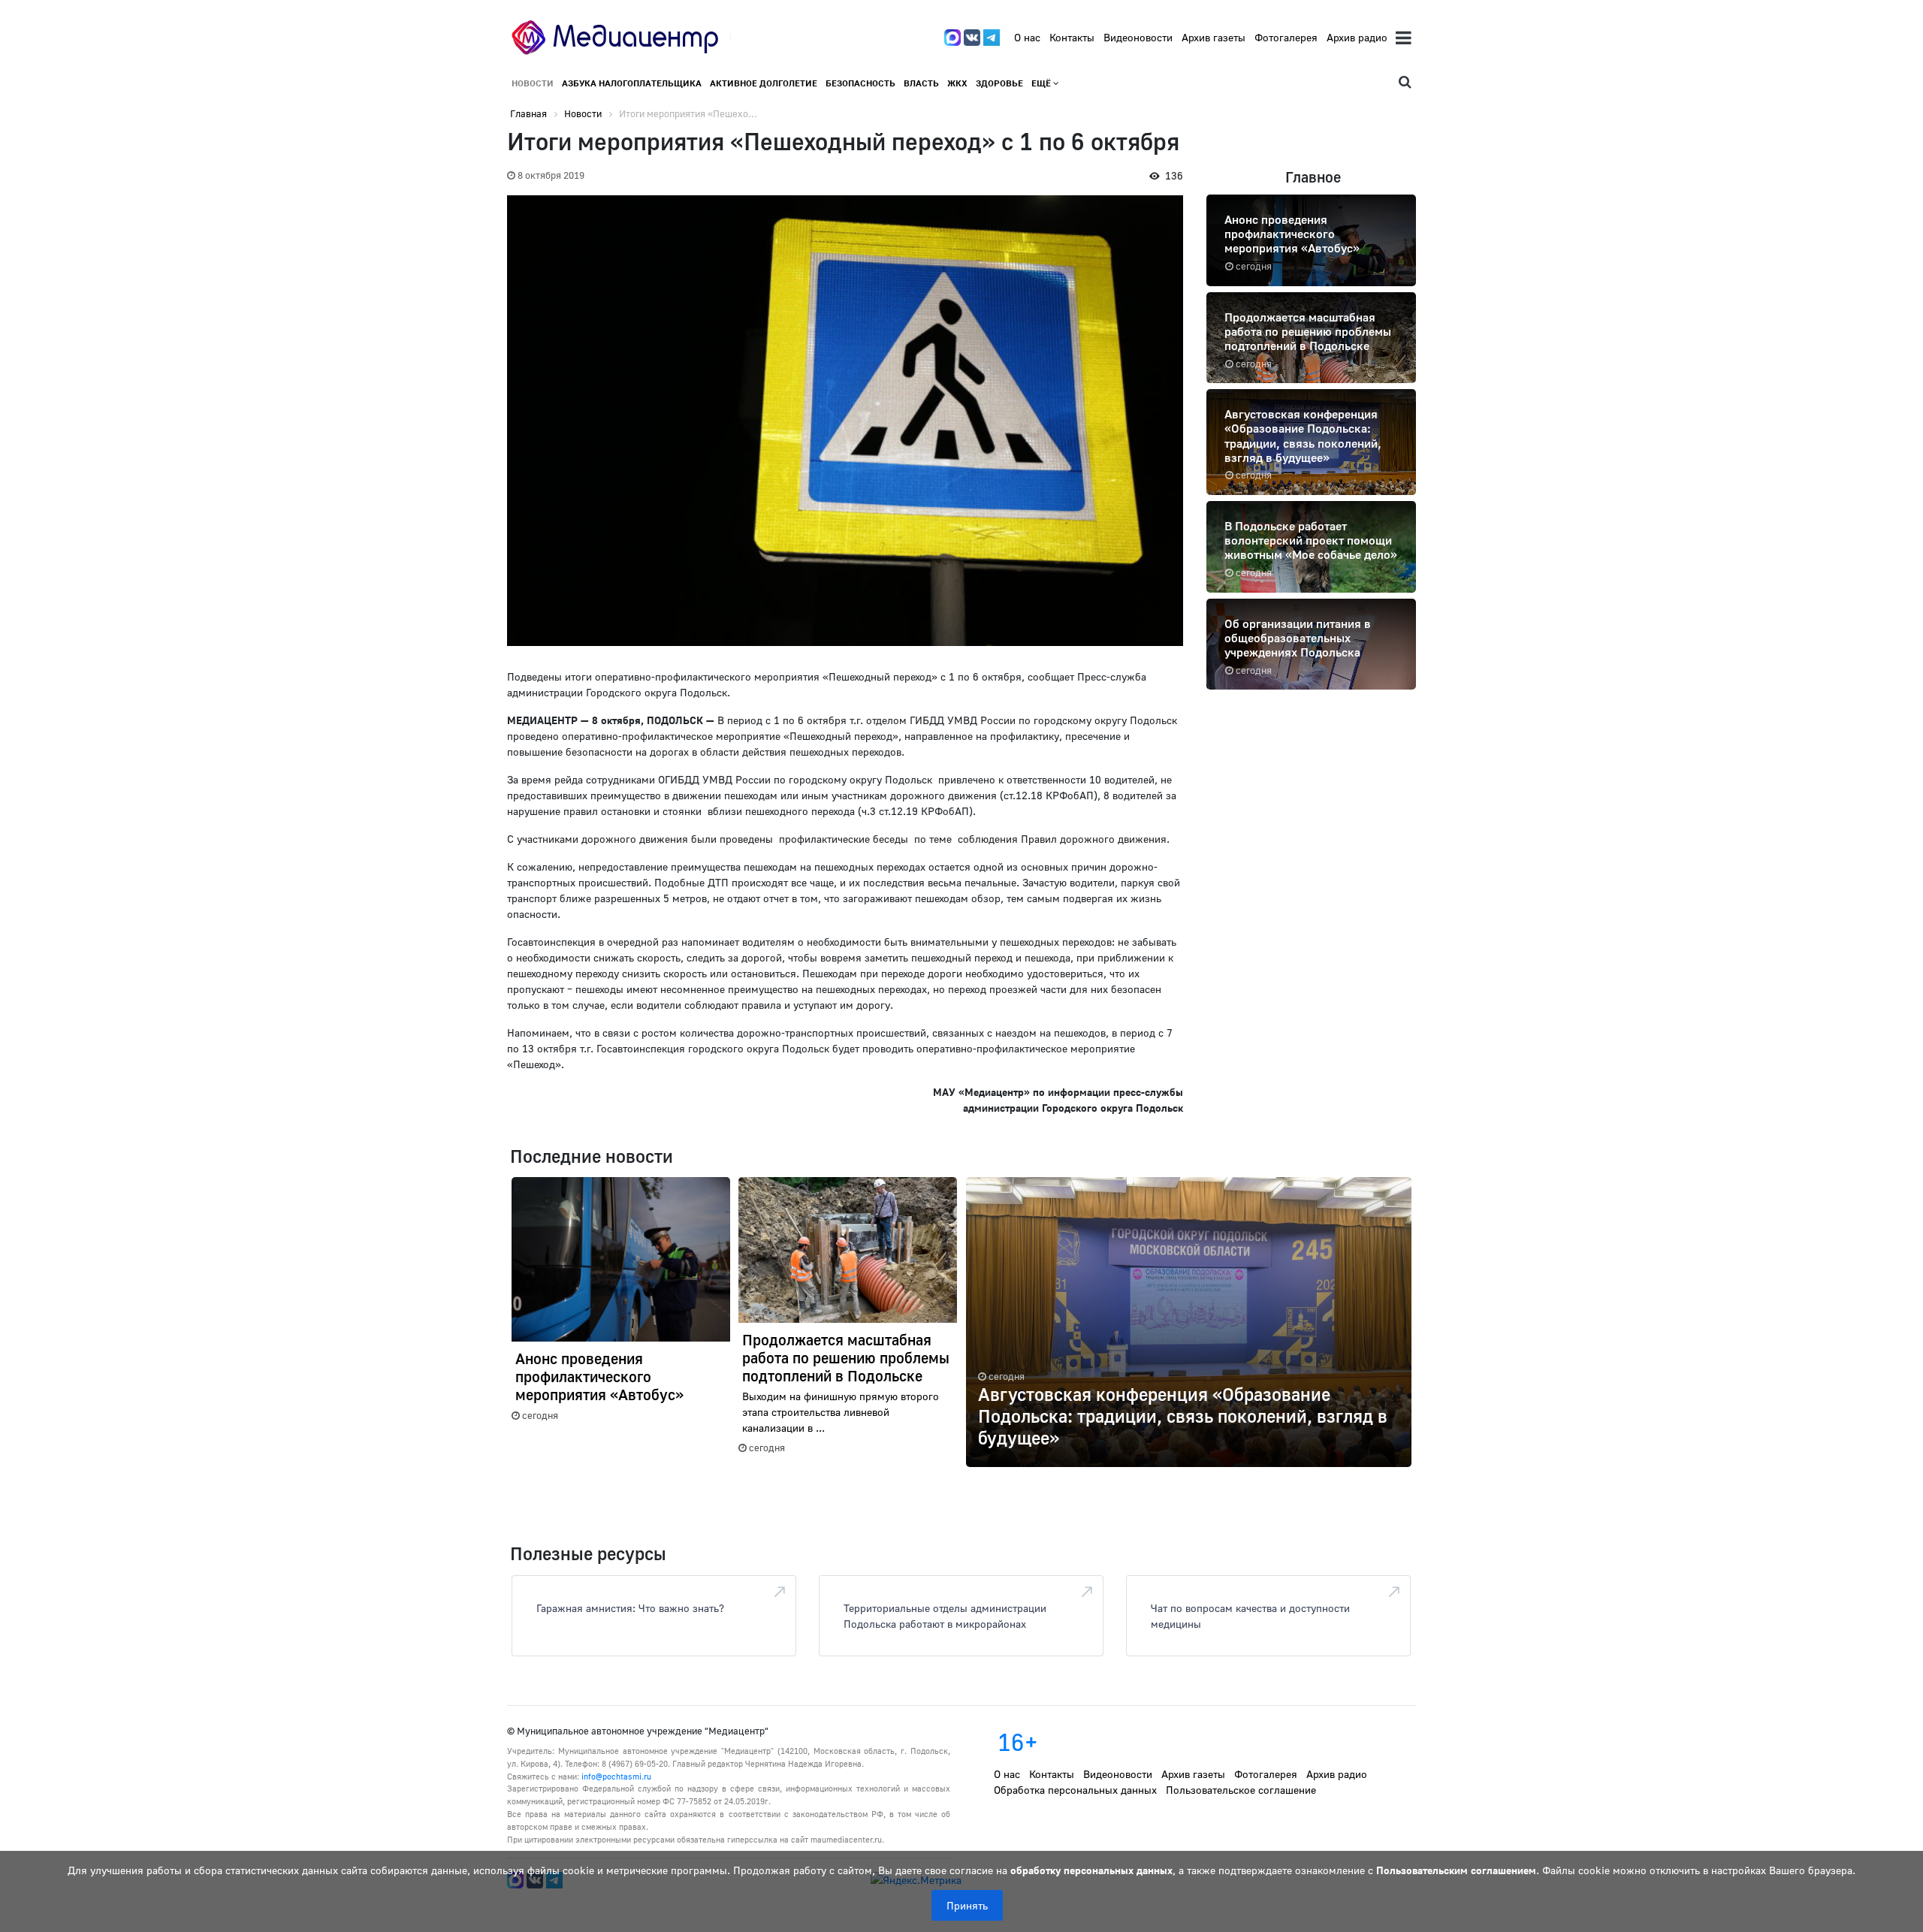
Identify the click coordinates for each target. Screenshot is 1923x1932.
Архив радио (1357, 37)
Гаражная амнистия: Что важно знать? (630, 1608)
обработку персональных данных (1091, 1870)
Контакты (1072, 37)
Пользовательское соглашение (1241, 1790)
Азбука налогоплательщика (632, 83)
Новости (533, 83)
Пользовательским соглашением (1456, 1870)
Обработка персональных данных (1075, 1790)
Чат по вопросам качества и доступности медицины (1250, 1616)
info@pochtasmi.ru (616, 1776)
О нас (1027, 37)
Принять (967, 1905)
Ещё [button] (1042, 83)
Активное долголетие (764, 83)
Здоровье (999, 83)
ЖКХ (957, 83)
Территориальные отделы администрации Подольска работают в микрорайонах (945, 1616)
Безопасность (860, 83)
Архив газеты (1214, 37)
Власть (921, 83)
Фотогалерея (1286, 37)
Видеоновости (1138, 37)
